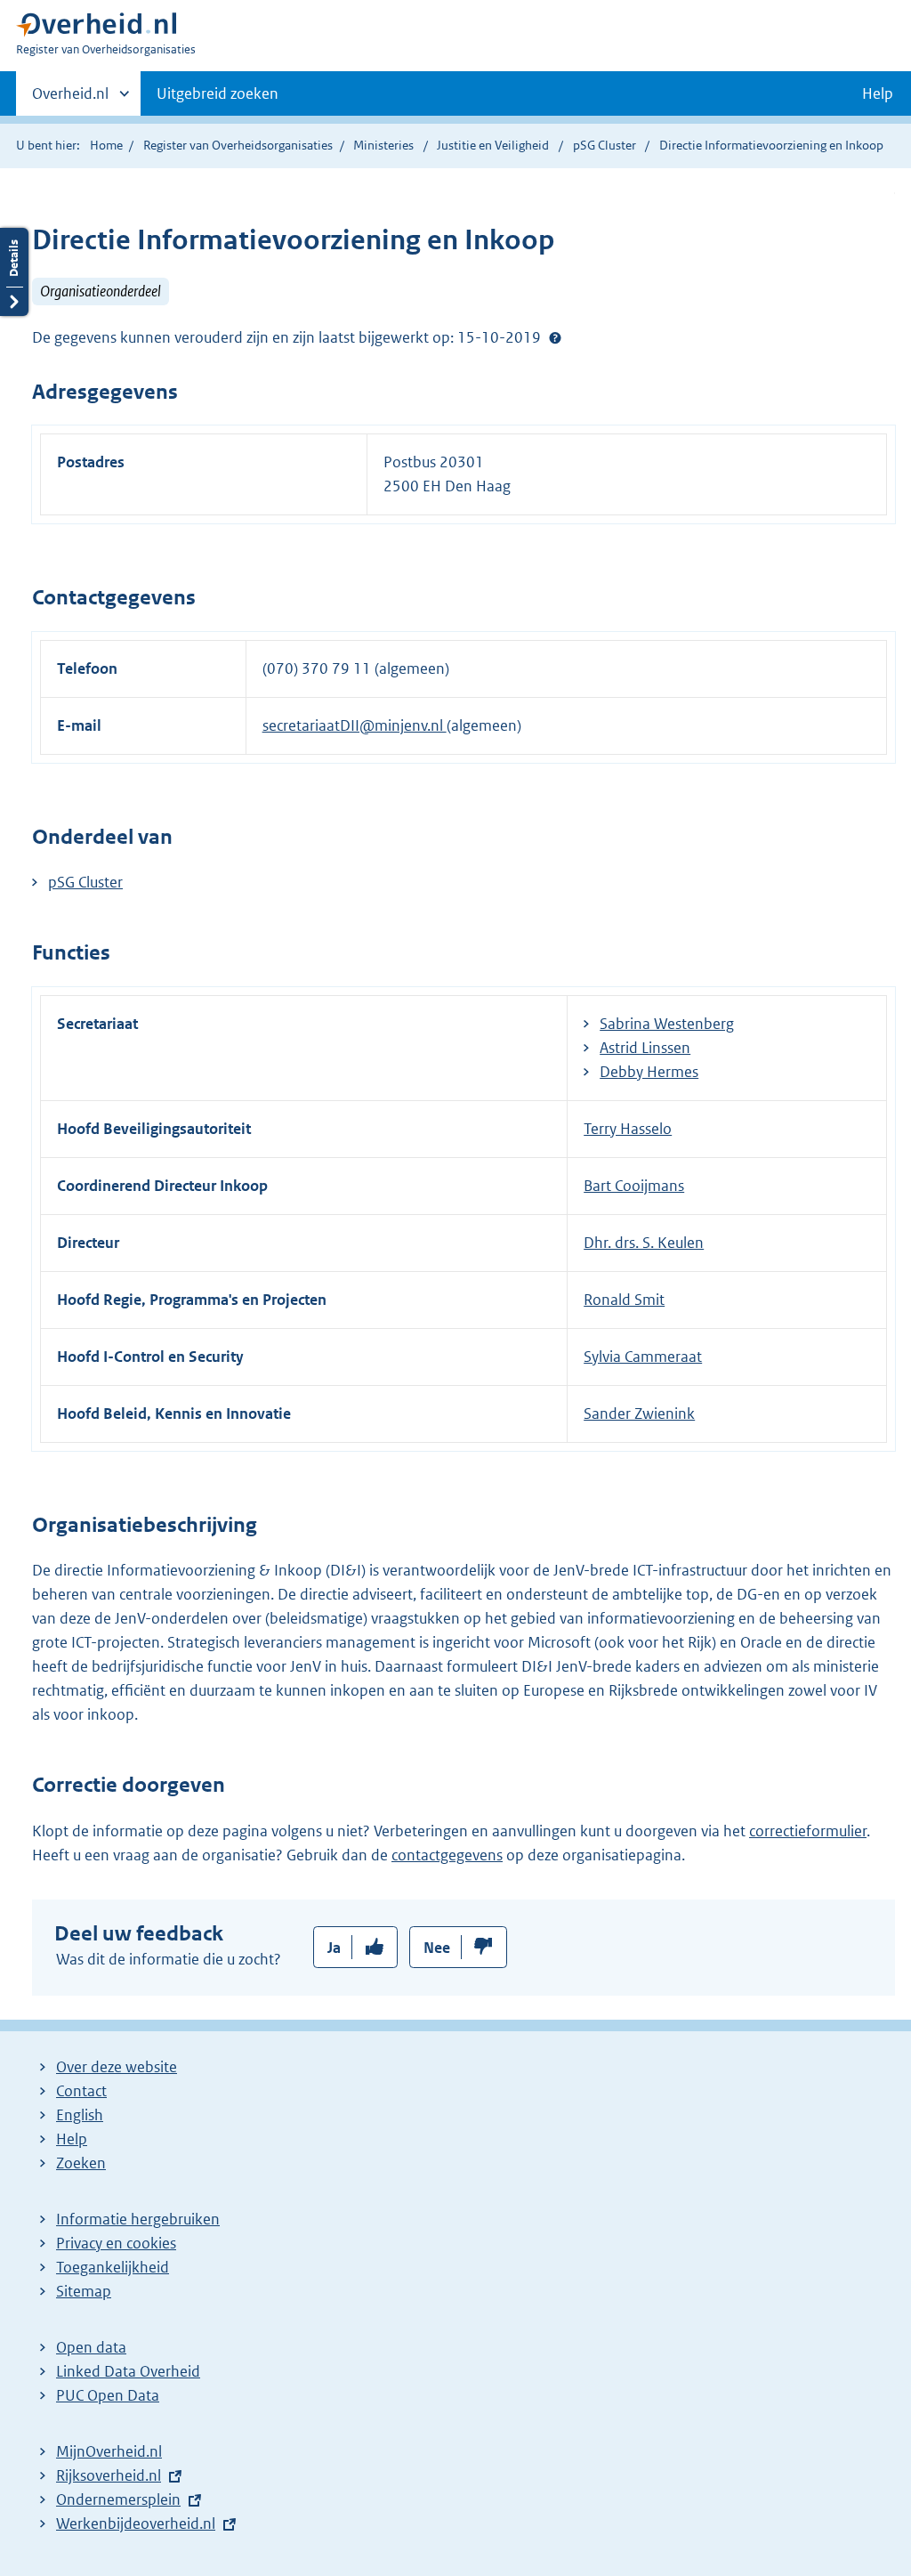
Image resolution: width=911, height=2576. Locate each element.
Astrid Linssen (645, 1048)
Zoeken (81, 2163)
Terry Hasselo (628, 1129)
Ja (334, 1948)
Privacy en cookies (116, 2243)
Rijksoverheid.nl (109, 2475)
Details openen (14, 272)
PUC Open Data (108, 2395)
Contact (81, 2091)
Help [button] (878, 93)
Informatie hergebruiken (138, 2219)
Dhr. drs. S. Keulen (644, 1243)
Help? (555, 337)
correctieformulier (808, 1831)
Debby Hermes (649, 1072)
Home (106, 145)
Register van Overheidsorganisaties (238, 145)
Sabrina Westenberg (667, 1024)
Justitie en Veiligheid (494, 145)
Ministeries (383, 145)
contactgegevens (447, 1855)
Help (72, 2139)
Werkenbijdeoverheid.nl (136, 2523)
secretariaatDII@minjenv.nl (355, 725)
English (80, 2115)
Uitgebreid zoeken (218, 93)
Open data (91, 2347)
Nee (437, 1948)
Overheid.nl (70, 100)
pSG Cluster (606, 145)
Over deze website (117, 2067)
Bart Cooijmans (634, 1186)
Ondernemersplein (118, 2499)
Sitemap (84, 2291)
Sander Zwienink (639, 1414)
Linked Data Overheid (128, 2371)
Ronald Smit (624, 1300)
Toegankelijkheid (113, 2267)
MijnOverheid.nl (109, 2451)
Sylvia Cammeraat (643, 1357)
